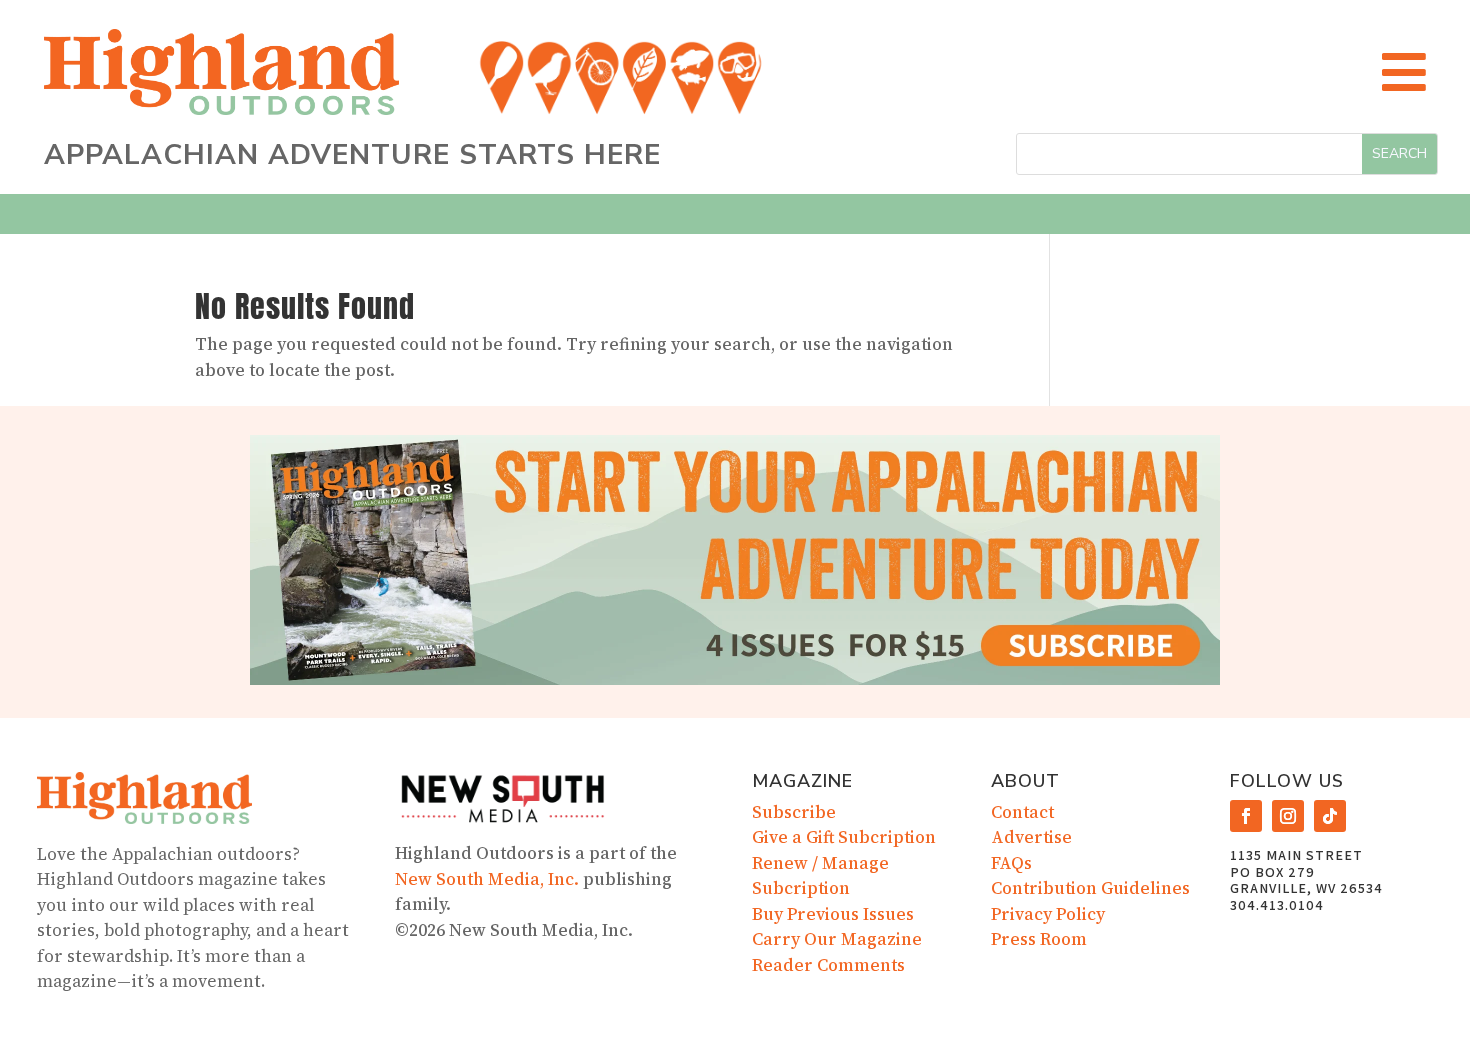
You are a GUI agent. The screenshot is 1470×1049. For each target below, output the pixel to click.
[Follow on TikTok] (1330, 816)
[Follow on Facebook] (1246, 816)
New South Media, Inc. (487, 879)
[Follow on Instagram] (1288, 816)
